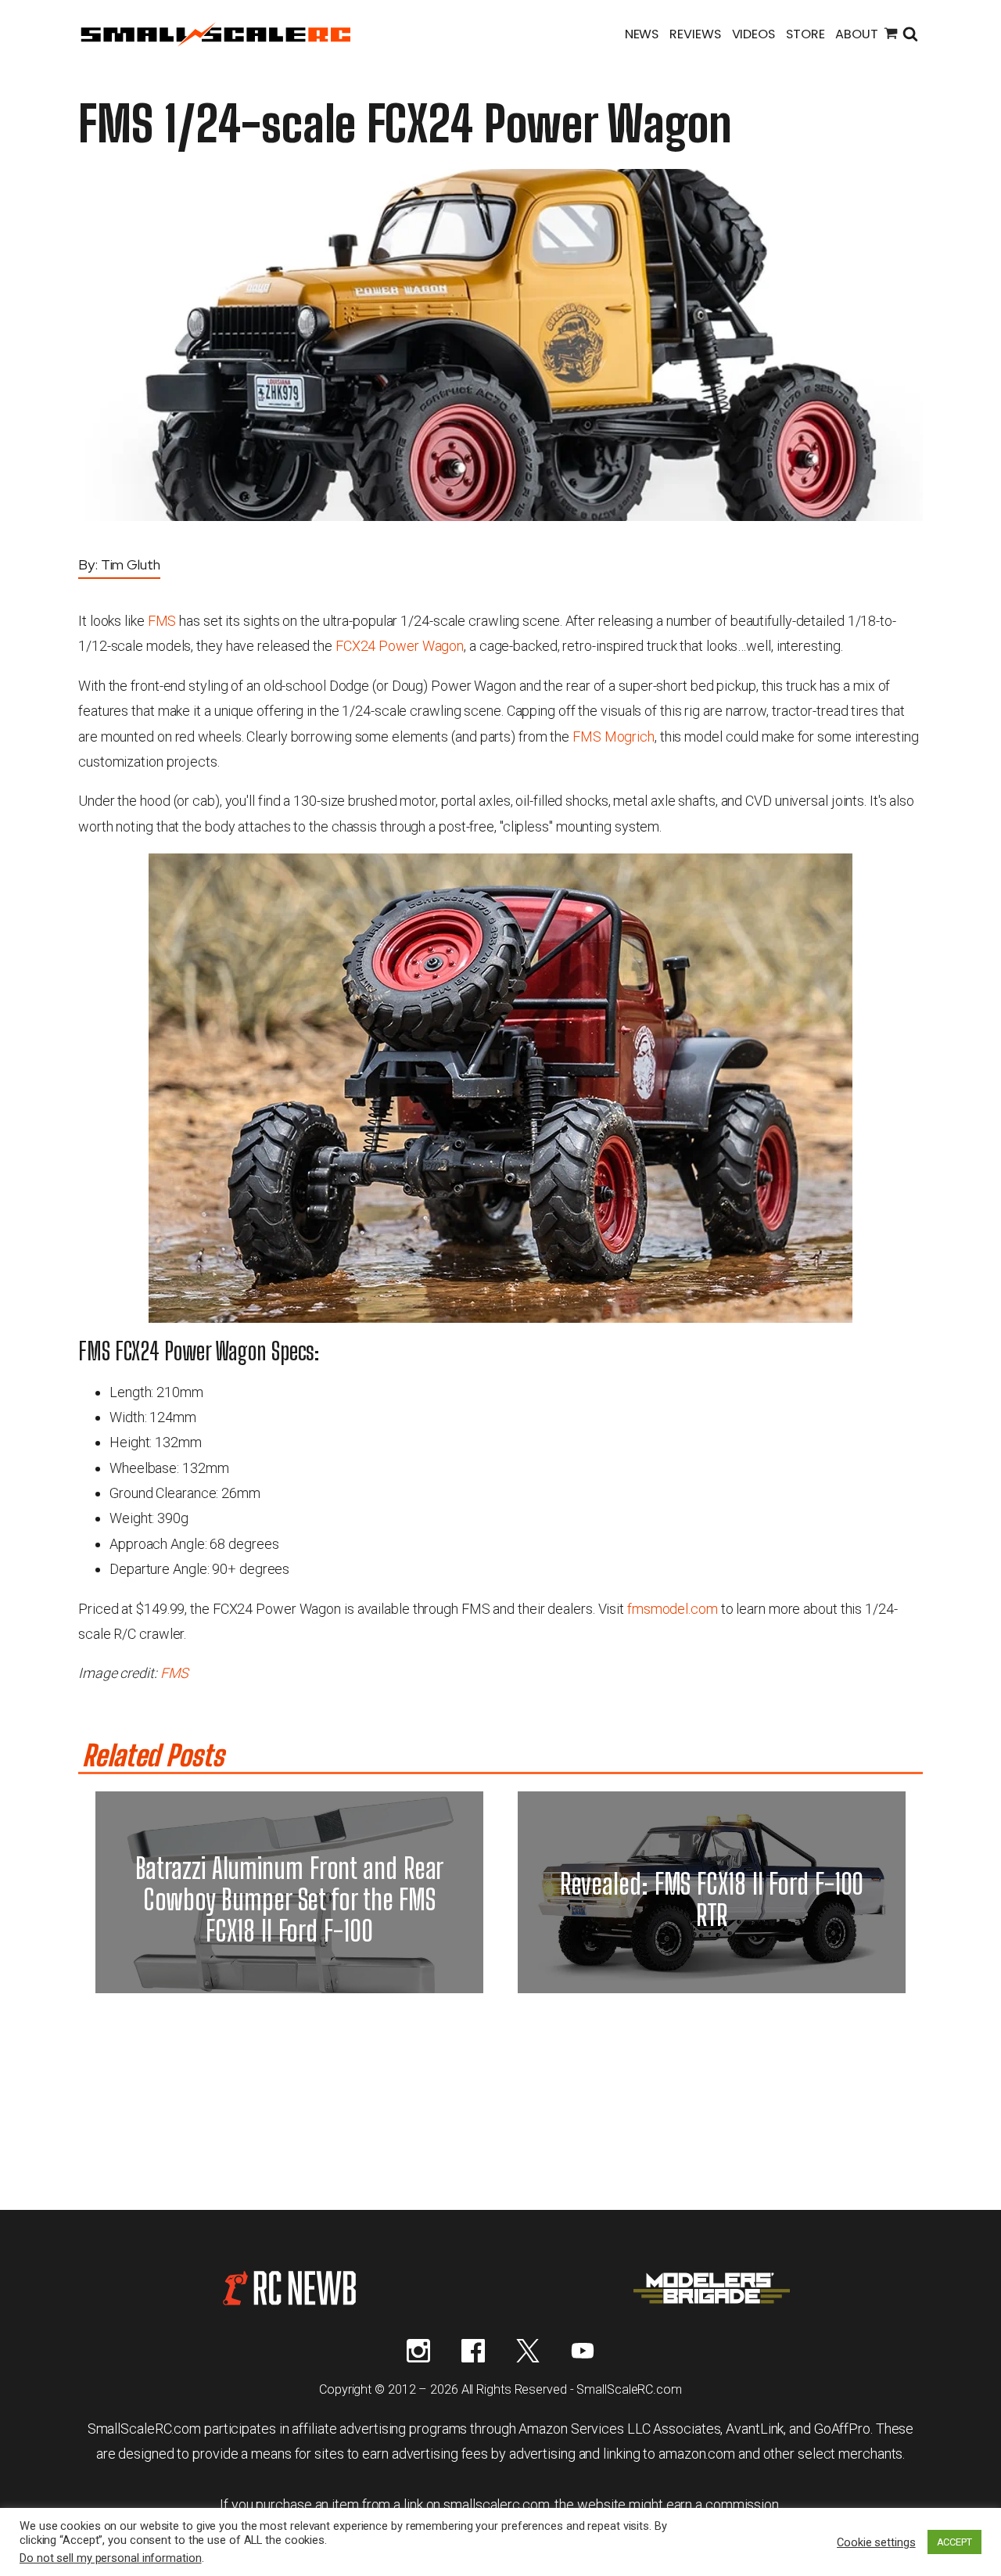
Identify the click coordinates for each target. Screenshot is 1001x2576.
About (857, 34)
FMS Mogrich (614, 737)
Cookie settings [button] (876, 2542)
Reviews (695, 34)
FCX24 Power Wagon (400, 646)
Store (805, 34)
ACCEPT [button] (954, 2542)
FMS (162, 621)
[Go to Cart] (891, 35)
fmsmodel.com (673, 1609)
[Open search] (910, 36)
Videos (753, 34)
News (642, 34)
